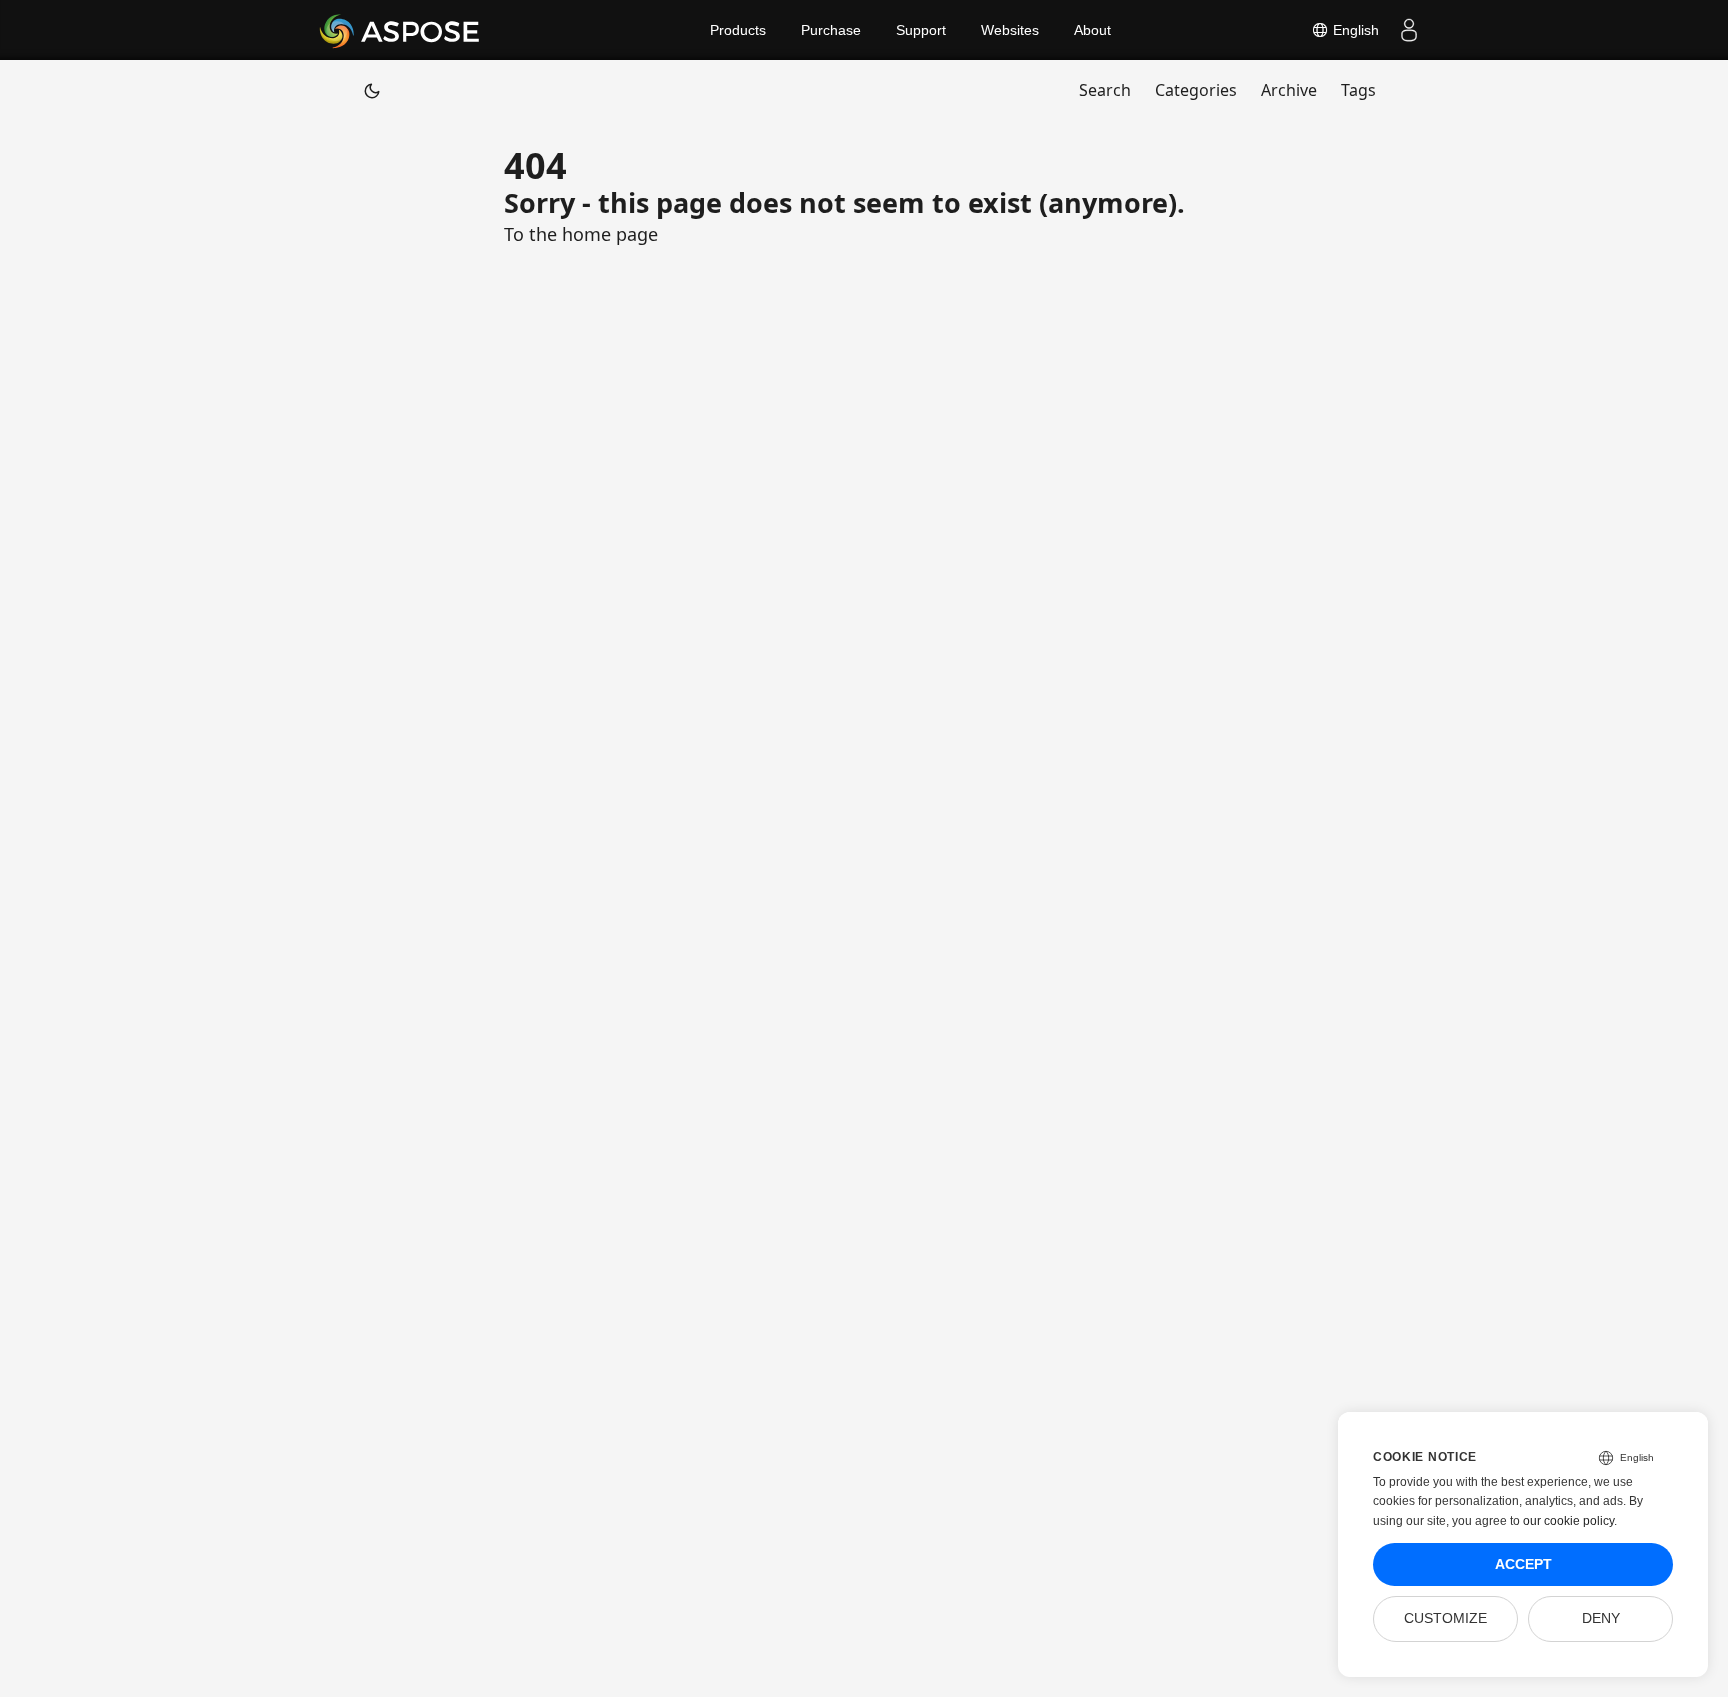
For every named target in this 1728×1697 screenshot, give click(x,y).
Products (738, 30)
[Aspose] (400, 30)
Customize (1445, 1618)
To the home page (581, 234)
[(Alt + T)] (372, 90)
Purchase (831, 30)
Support (921, 30)
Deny (1601, 1618)
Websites (1010, 30)
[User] (1409, 30)
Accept (1523, 1564)
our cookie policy (1568, 1521)
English (1354, 30)
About (1092, 30)
